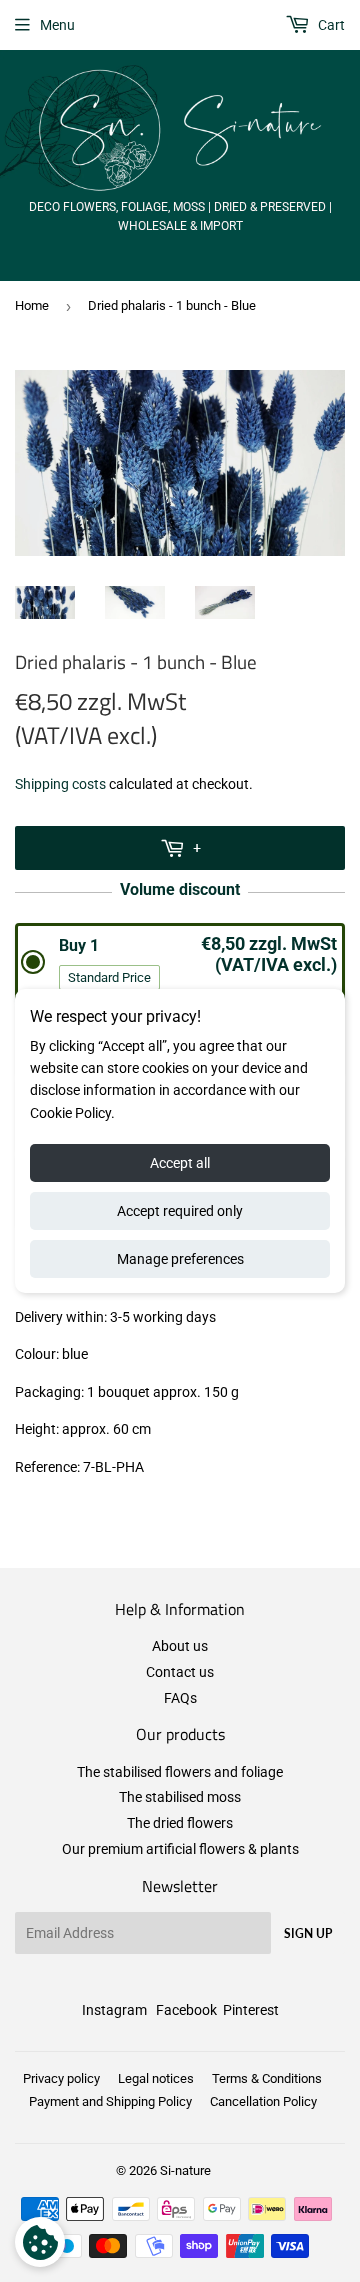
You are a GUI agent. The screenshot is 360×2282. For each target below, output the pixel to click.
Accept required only (180, 1211)
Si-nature (185, 2170)
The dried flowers (180, 1823)
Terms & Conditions (267, 2078)
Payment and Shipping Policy (110, 2101)
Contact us (180, 1672)
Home (32, 305)
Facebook (186, 2010)
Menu (57, 25)
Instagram (114, 2010)
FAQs (180, 1698)
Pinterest (251, 2010)
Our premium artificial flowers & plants (180, 1849)
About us (180, 1646)
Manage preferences (180, 1259)
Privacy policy (61, 2078)
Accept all (180, 1163)
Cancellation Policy (263, 2101)
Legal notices (156, 2078)
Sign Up (308, 1933)
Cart (330, 25)
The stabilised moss (180, 1797)
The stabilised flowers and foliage (180, 1772)
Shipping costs (60, 784)
